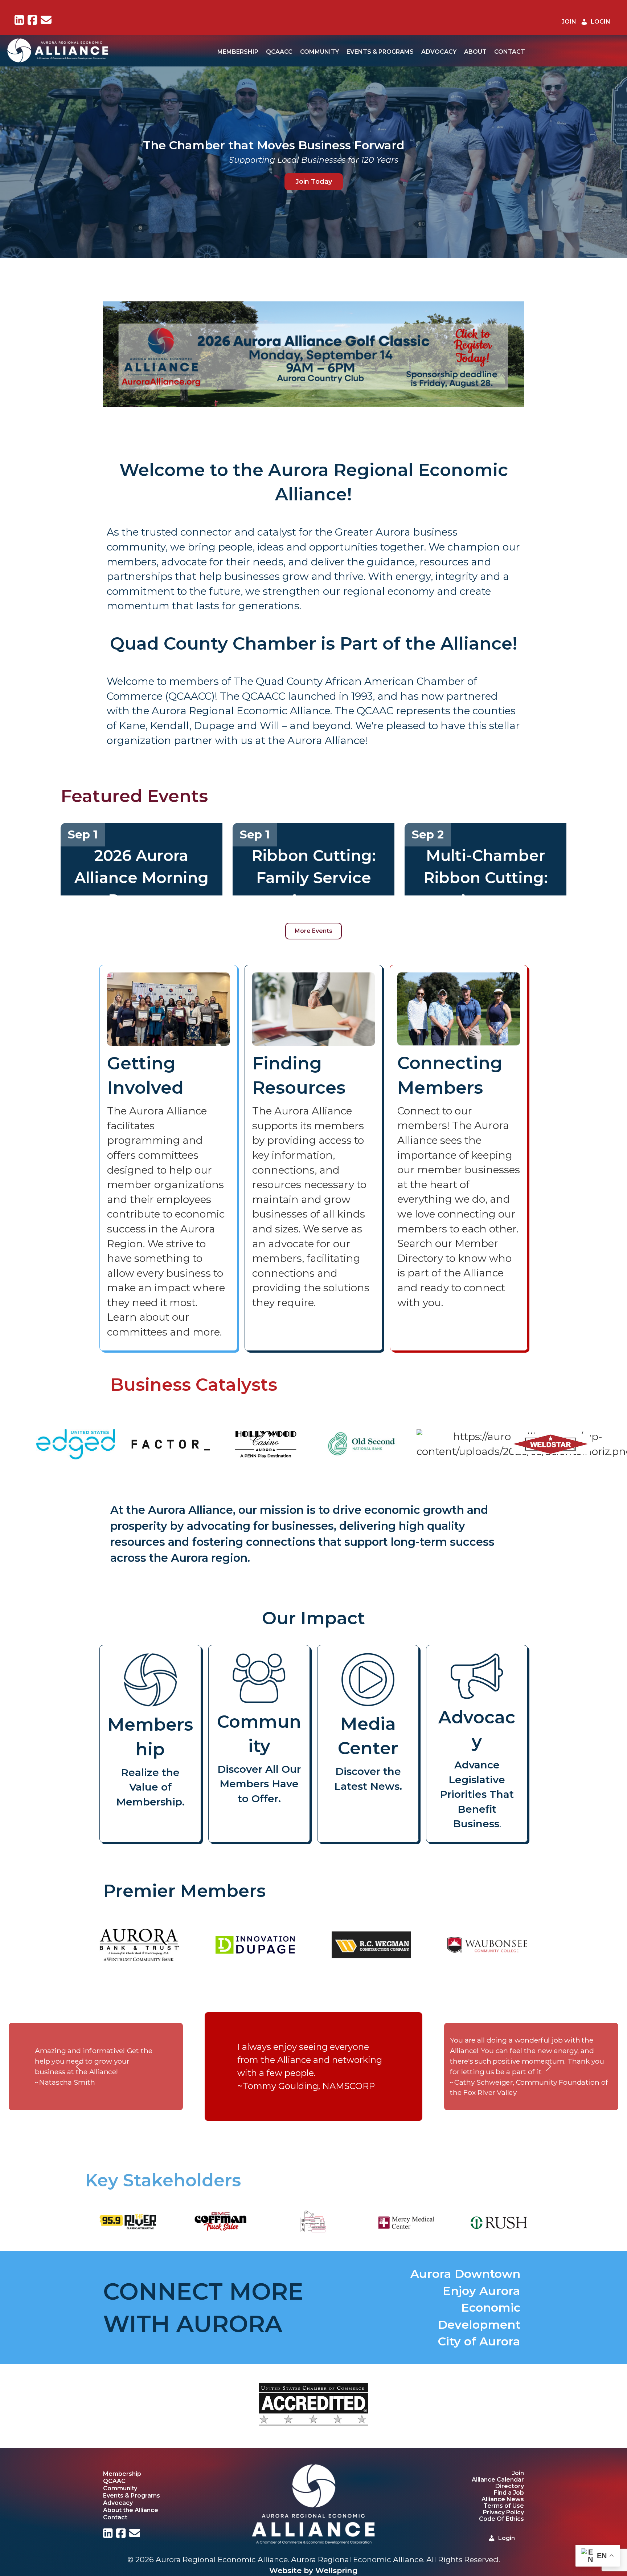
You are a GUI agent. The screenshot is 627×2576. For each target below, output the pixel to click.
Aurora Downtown (465, 2274)
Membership (238, 52)
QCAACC (279, 52)
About (475, 52)
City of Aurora (479, 2341)
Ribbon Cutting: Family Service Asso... (314, 878)
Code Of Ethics (501, 2519)
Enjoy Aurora (481, 2291)
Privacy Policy (503, 2512)
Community (319, 52)
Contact (510, 52)
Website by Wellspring (313, 2570)
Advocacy (439, 52)
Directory (510, 2486)
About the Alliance (131, 2510)
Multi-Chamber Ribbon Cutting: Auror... (486, 878)
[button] (11, 354)
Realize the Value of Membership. (150, 1787)
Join (518, 2473)
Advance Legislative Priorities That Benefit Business (477, 1794)
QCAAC (114, 2481)
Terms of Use (504, 2506)
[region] (313, 354)
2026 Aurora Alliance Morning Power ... (142, 878)
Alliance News (503, 2499)
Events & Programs (380, 52)
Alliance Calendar (498, 2480)
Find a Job (509, 2493)
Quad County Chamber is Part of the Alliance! (314, 643)
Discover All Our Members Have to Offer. (259, 1784)
